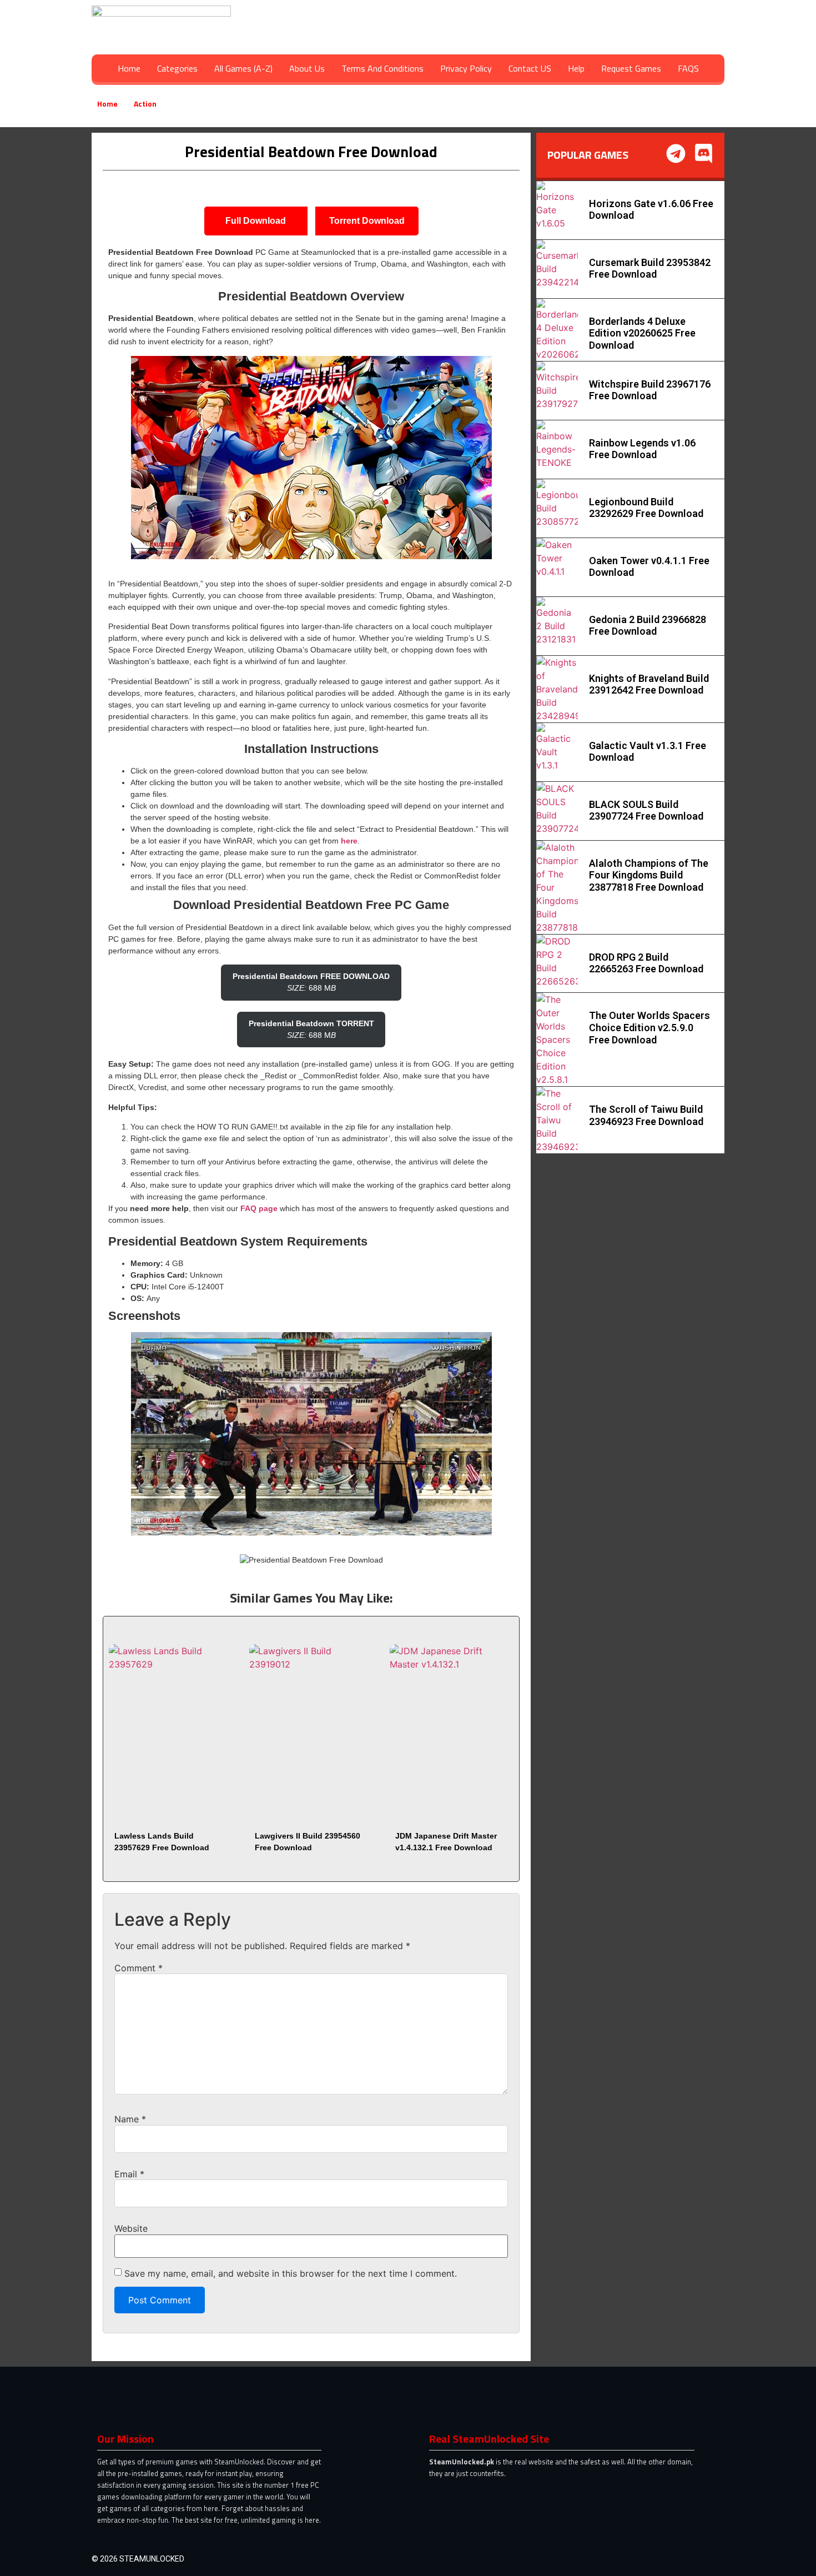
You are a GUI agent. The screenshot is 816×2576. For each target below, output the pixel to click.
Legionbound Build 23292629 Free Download (646, 508)
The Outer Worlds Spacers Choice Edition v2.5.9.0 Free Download (649, 1027)
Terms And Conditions (382, 68)
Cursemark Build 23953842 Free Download (650, 268)
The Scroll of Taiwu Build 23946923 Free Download (646, 1115)
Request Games (631, 68)
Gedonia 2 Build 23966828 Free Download (648, 626)
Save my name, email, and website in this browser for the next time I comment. (291, 2273)
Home (129, 68)
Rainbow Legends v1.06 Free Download (642, 449)
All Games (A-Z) (243, 68)
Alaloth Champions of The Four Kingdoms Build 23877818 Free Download (649, 875)
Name (130, 2119)
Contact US (530, 68)
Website (131, 2228)
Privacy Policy (466, 68)
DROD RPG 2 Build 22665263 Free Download (646, 963)
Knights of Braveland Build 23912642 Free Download (649, 684)
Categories (177, 68)
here (349, 841)
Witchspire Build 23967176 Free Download (650, 390)
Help (576, 68)
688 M (311, 982)
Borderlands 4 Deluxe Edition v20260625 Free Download (642, 333)
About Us (307, 68)
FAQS (688, 68)
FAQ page (259, 1208)
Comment (138, 1968)
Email (129, 2174)
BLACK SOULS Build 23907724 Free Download (646, 810)
